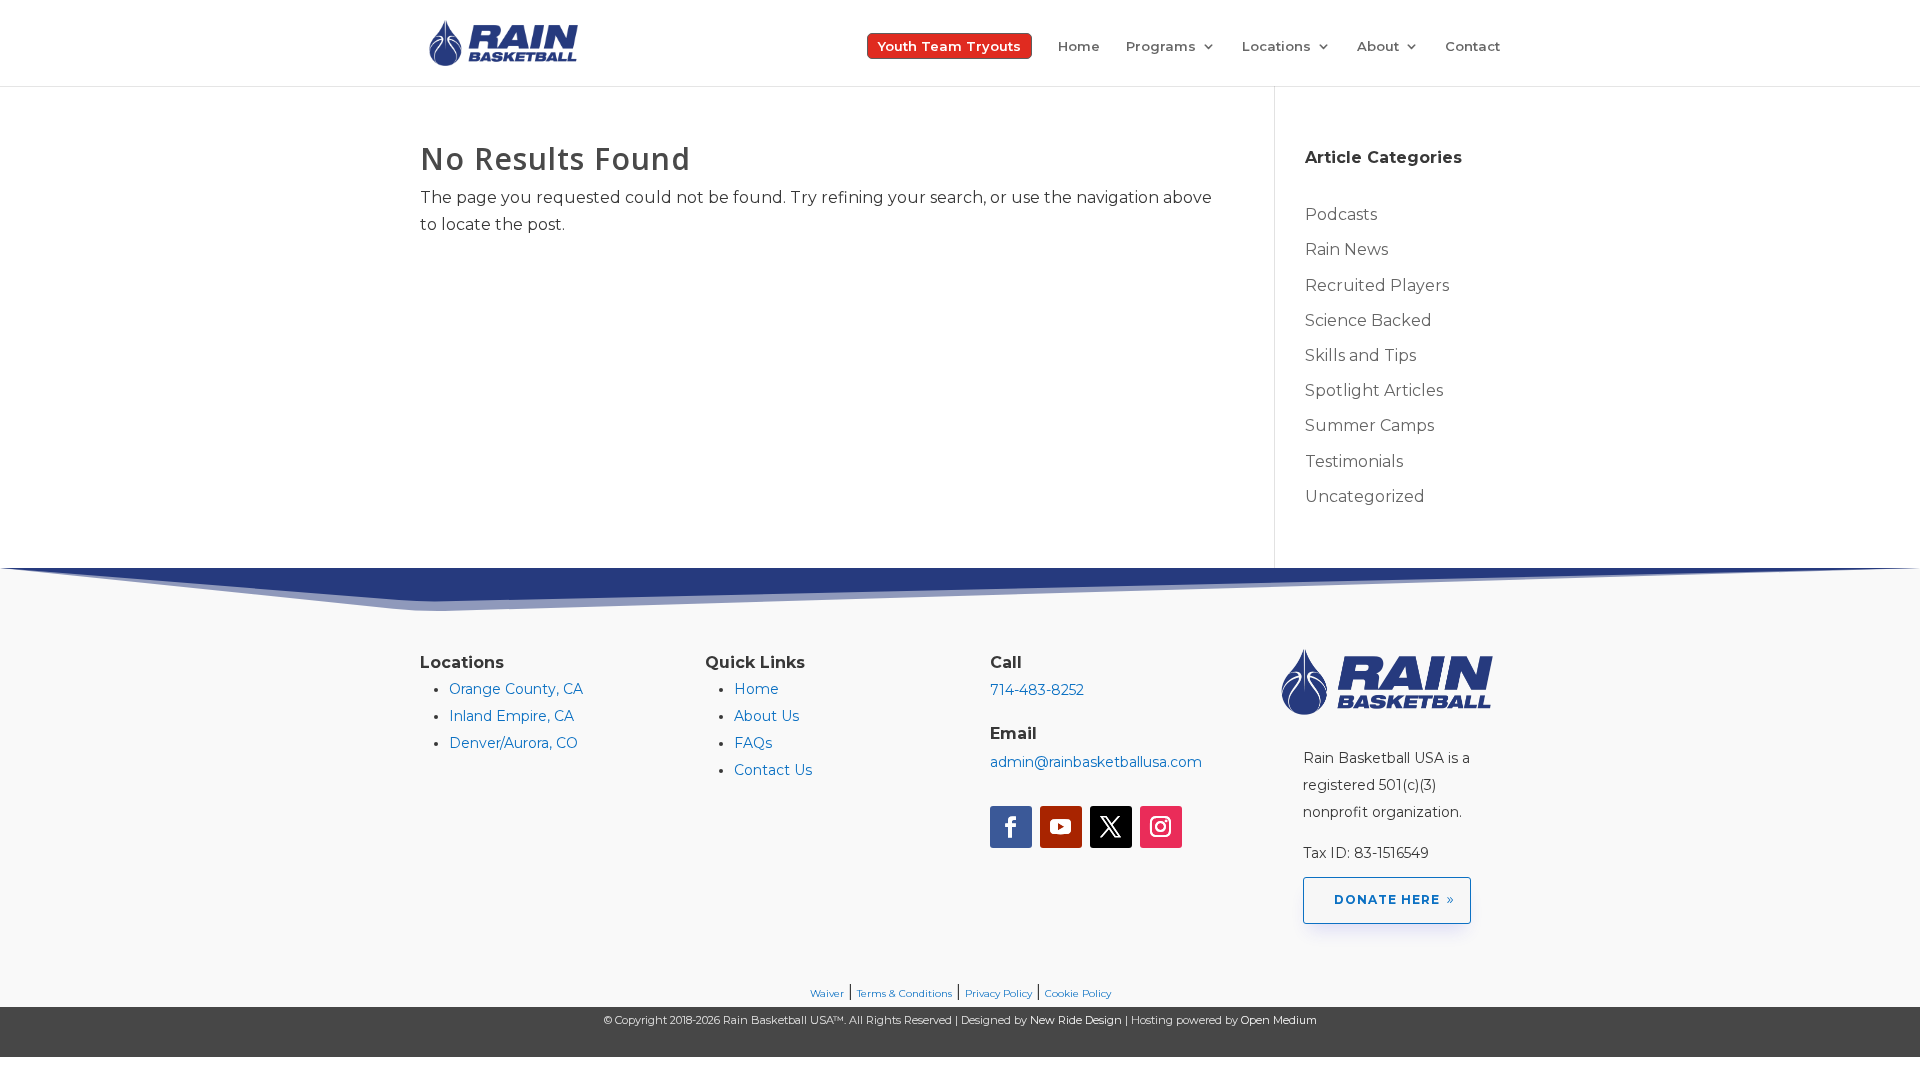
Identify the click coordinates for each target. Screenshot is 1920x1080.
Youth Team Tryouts (949, 46)
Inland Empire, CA (511, 716)
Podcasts (1341, 214)
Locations (1276, 46)
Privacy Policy (998, 993)
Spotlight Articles (1374, 390)
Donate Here (1387, 899)
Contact (1472, 46)
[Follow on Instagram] (1161, 827)
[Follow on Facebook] (1011, 827)
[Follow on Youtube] (1061, 827)
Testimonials (1354, 461)
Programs (1161, 46)
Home (1079, 46)
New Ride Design (1076, 1020)
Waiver (827, 993)
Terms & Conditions (904, 993)
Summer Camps (1369, 425)
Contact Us (773, 770)
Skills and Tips (1360, 355)
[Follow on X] (1111, 827)
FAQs (753, 743)
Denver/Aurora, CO (513, 743)
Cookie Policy (1078, 993)
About (1378, 46)
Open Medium (1279, 1020)
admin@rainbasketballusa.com (1096, 762)
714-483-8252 (1037, 690)
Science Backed (1368, 320)
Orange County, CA (516, 689)
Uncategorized (1365, 496)
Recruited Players (1377, 285)
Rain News (1346, 249)
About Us (766, 716)
